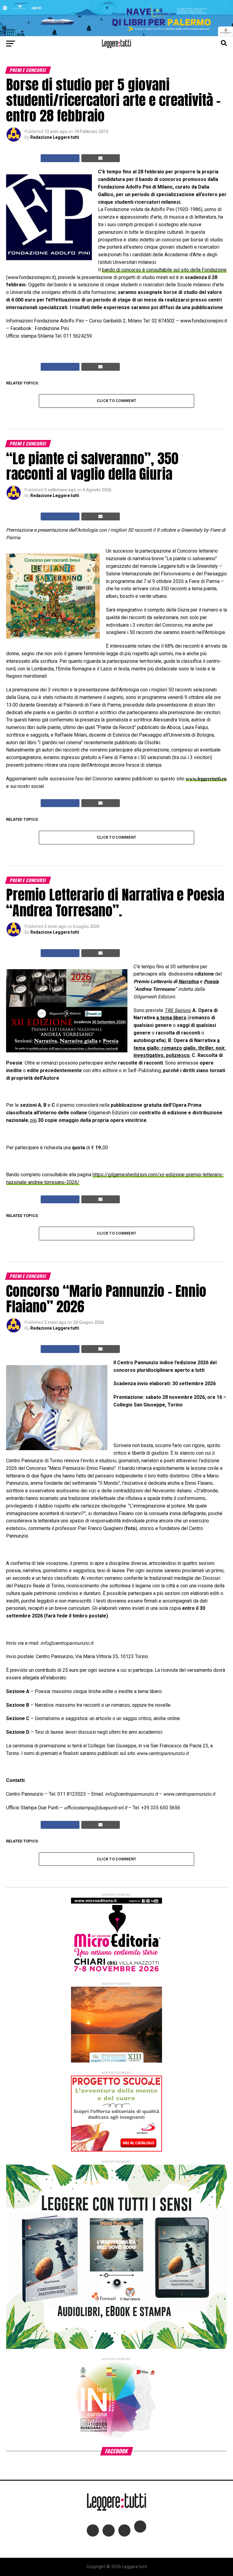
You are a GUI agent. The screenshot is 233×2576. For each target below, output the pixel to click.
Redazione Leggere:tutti (55, 137)
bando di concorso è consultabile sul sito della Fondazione (164, 270)
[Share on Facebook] (60, 158)
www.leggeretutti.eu (206, 779)
